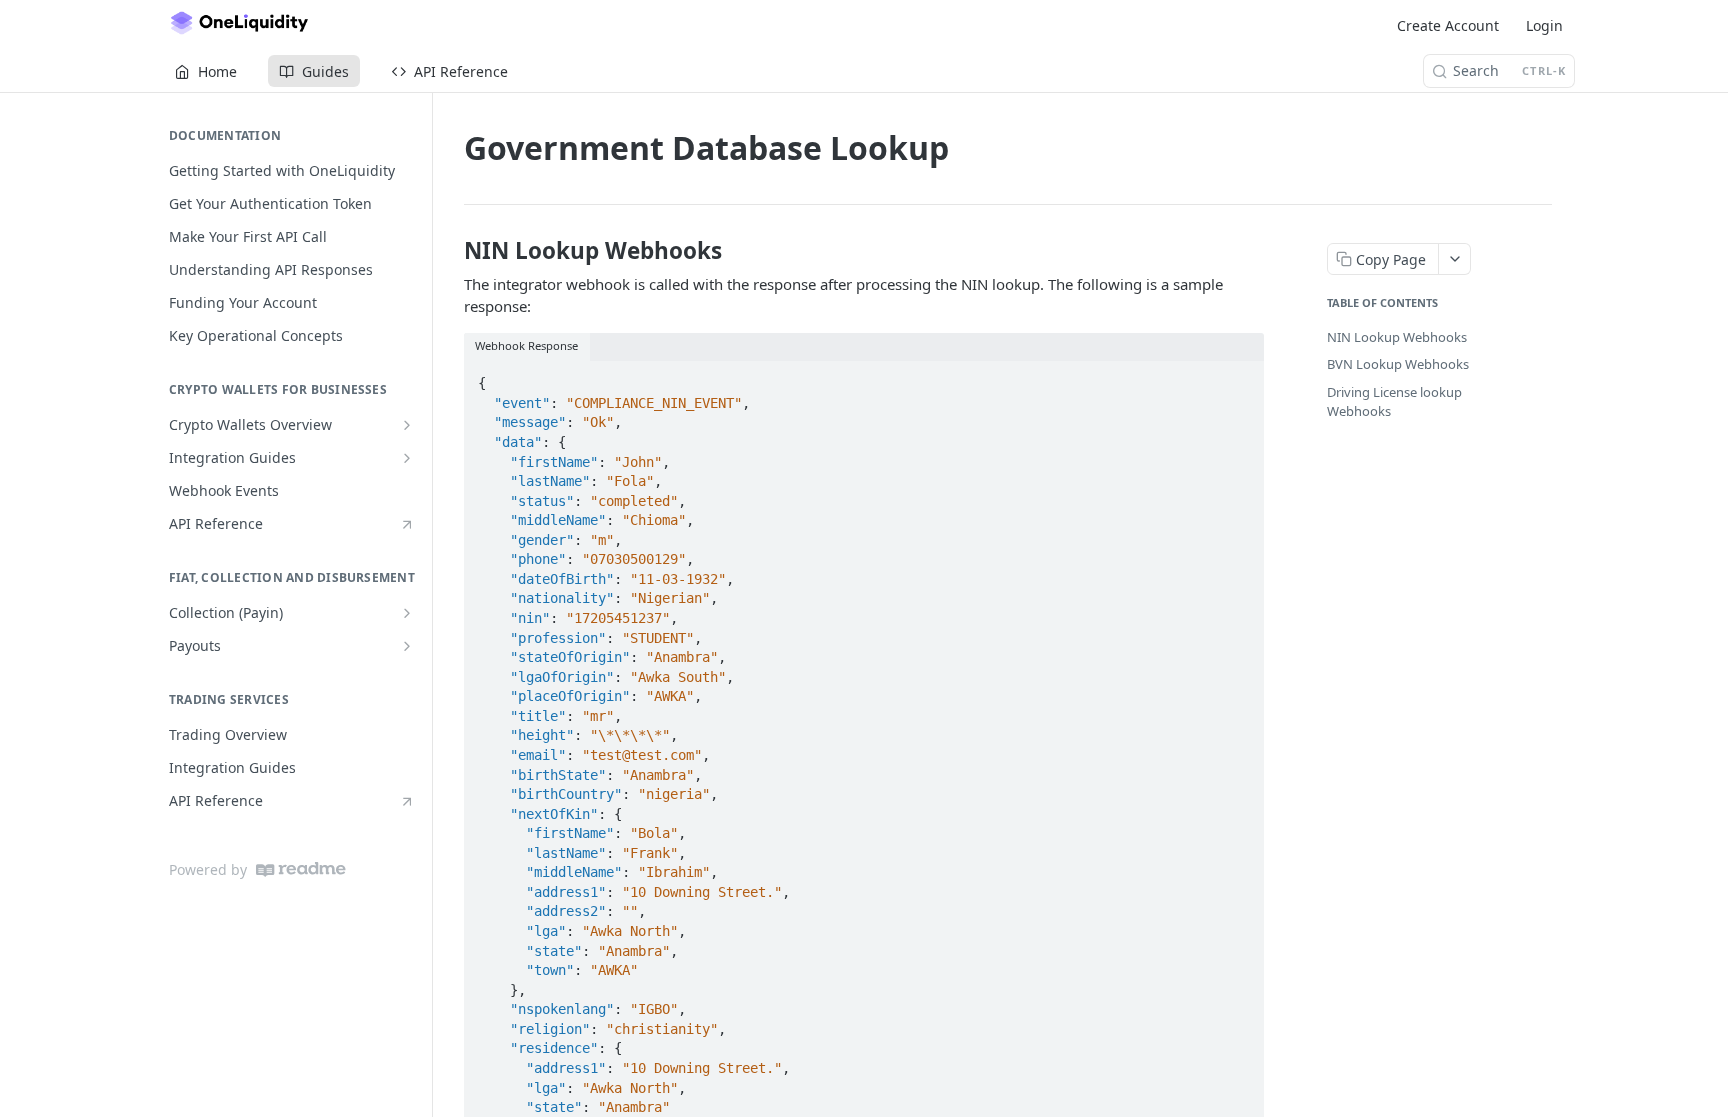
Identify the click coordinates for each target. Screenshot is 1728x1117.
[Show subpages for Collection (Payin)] (407, 613)
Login (1544, 25)
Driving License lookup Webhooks (1394, 402)
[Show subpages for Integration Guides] (407, 458)
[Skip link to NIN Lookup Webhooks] (450, 251)
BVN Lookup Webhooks (1398, 364)
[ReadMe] (301, 869)
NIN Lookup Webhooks (1397, 337)
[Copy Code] (1240, 377)
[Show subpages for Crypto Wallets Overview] (407, 425)
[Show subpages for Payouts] (407, 646)
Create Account (1448, 25)
